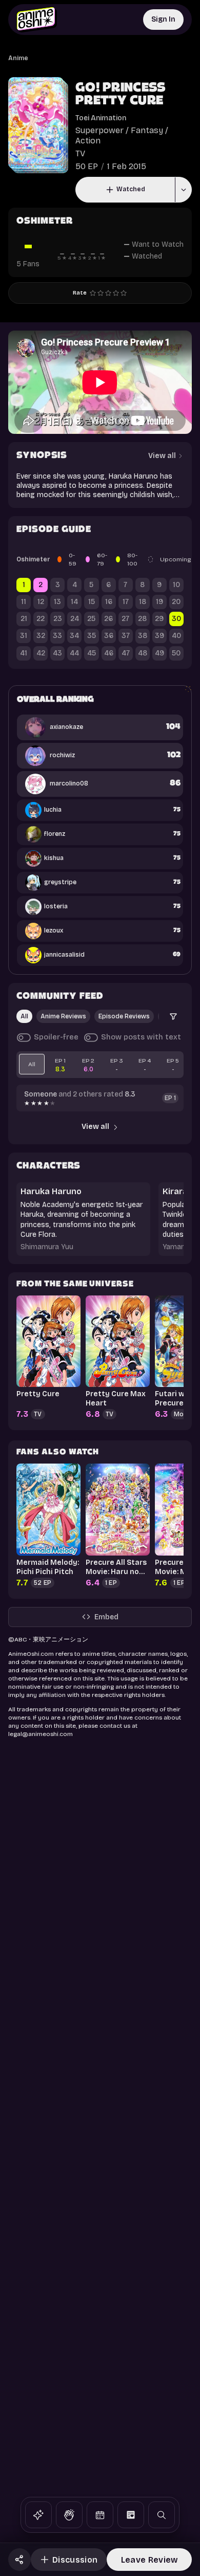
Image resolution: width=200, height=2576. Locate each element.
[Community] (69, 2515)
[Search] (162, 2515)
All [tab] (24, 1016)
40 (176, 636)
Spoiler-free (56, 1037)
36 (109, 636)
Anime (18, 58)
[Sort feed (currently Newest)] (173, 1016)
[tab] (32, 1064)
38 (143, 636)
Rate (80, 293)
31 (24, 636)
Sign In (163, 19)
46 (109, 653)
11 (24, 602)
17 (126, 602)
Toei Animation (101, 118)
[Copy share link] (19, 2560)
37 (126, 636)
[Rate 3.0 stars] (108, 293)
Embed (106, 1617)
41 (24, 653)
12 (41, 602)
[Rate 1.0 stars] (93, 293)
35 (92, 636)
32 (41, 636)
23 (58, 619)
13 (57, 602)
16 (109, 602)
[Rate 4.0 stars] (116, 293)
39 (159, 636)
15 (92, 602)
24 (75, 619)
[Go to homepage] (37, 20)
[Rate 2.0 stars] (101, 293)
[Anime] (38, 2515)
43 (57, 653)
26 (108, 619)
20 (176, 602)
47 (126, 653)
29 (159, 619)
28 (142, 619)
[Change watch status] (183, 190)
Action (88, 141)
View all (95, 1127)
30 (176, 619)
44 (74, 653)
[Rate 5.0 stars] (124, 293)
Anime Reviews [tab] (63, 1016)
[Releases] (100, 2515)
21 (24, 619)
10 (176, 585)
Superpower (99, 130)
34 (74, 636)
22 (41, 619)
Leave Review (149, 2560)
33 (57, 636)
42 (41, 653)
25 (91, 619)
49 (159, 653)
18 (143, 602)
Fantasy (147, 130)
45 (92, 653)
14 (74, 602)
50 (176, 653)
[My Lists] (131, 2515)
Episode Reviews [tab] (124, 1016)
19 (159, 602)
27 (125, 619)
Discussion (75, 2560)
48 (143, 653)
